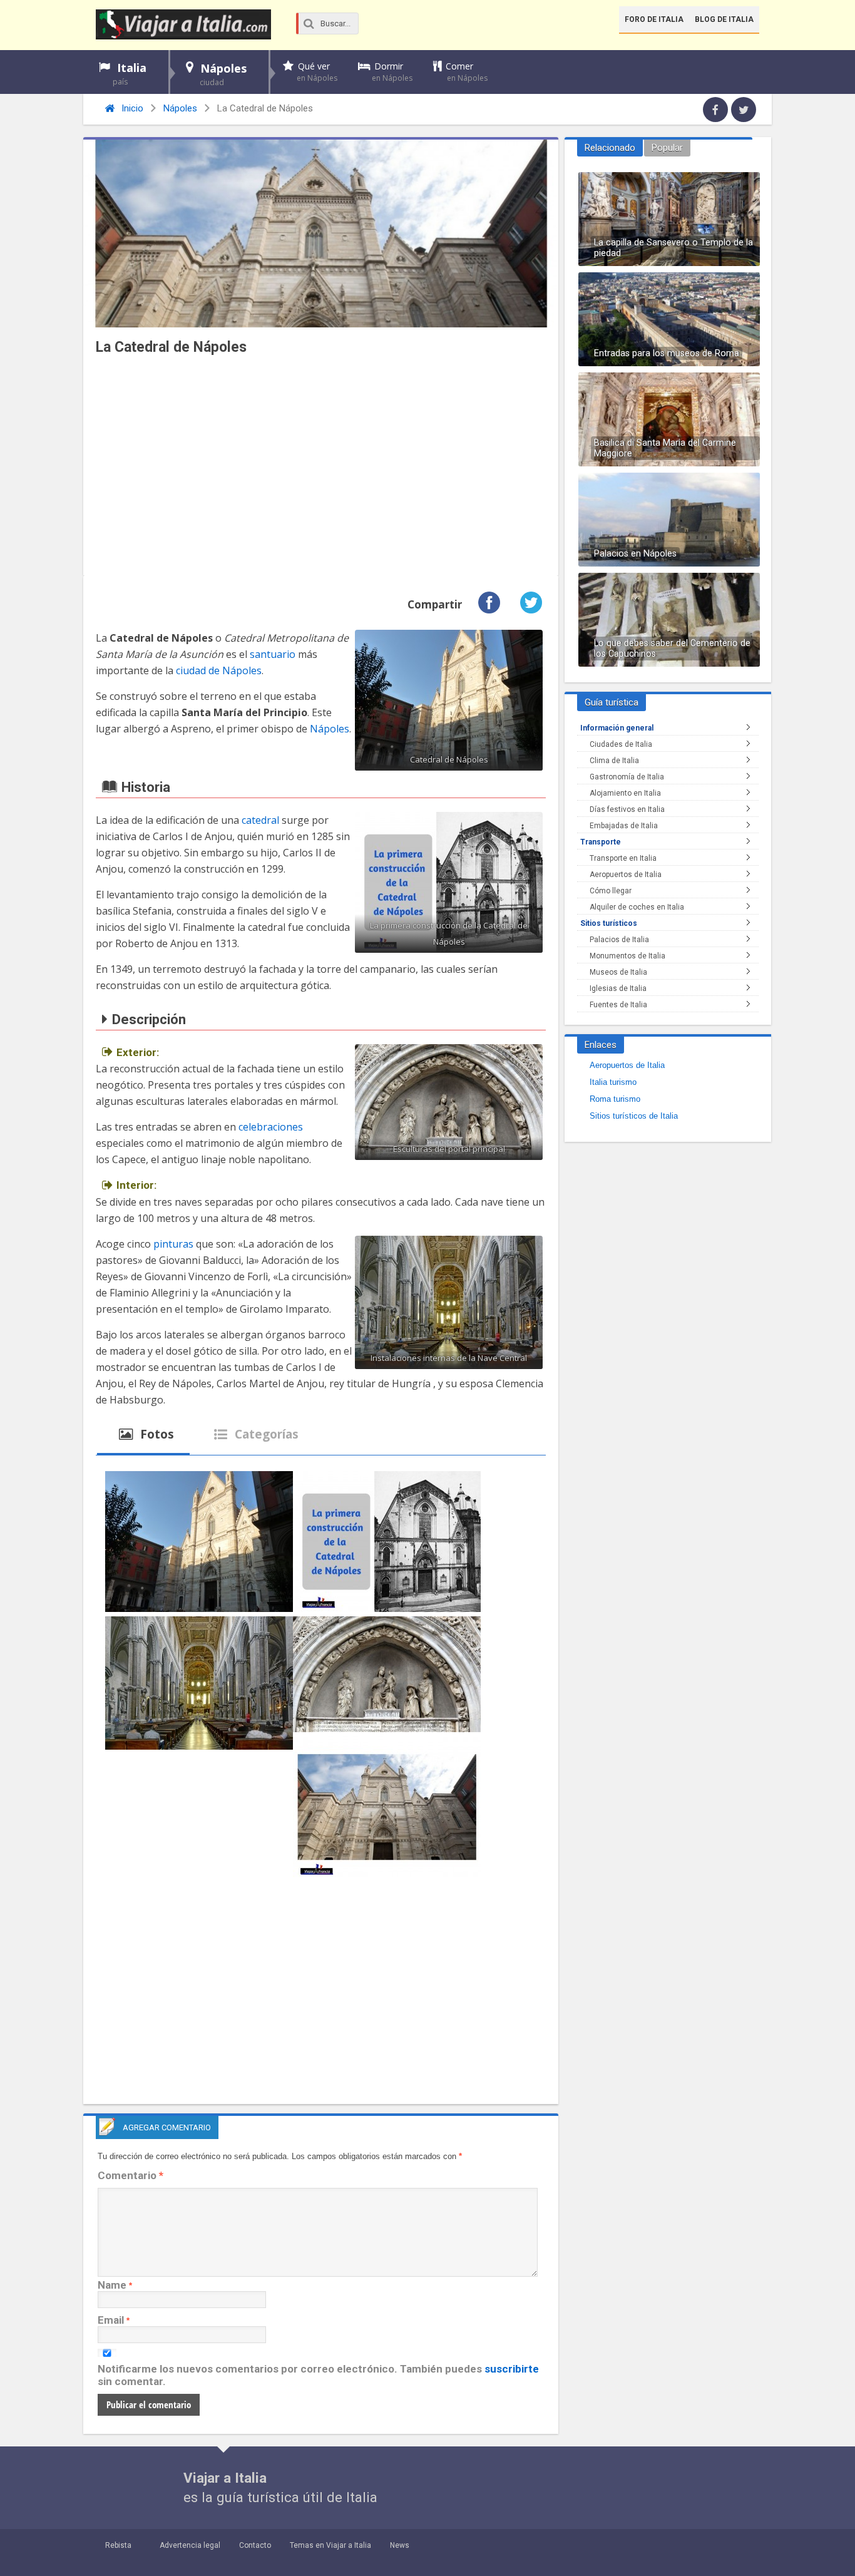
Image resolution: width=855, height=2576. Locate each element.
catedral (260, 820)
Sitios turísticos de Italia (634, 1116)
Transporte (601, 842)
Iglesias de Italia (618, 988)
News (400, 2545)
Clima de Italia (614, 761)
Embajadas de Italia (624, 826)
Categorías (265, 1434)
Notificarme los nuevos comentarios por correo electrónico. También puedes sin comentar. (318, 2375)
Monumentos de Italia (627, 956)
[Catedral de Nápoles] (199, 1544)
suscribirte (512, 2369)
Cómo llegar (611, 891)
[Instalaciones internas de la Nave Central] (199, 1685)
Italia (130, 74)
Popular (667, 148)
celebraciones (271, 1127)
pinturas (173, 1244)
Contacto (255, 2545)
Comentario (131, 2175)
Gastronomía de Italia (627, 777)
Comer (467, 72)
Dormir (392, 72)
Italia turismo (613, 1082)
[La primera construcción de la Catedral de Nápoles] (387, 1544)
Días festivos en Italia (627, 809)
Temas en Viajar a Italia (330, 2545)
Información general (617, 728)
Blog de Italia (724, 19)
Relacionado (610, 148)
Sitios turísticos (609, 923)
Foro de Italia (654, 19)
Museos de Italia (618, 972)
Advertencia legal (190, 2545)
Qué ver (317, 72)
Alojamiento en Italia (625, 793)
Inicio (131, 108)
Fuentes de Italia (618, 1005)
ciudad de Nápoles (219, 670)
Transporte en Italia (623, 858)
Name (112, 2285)
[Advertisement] (321, 469)
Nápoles (223, 74)
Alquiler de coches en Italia (637, 907)
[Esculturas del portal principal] (387, 1676)
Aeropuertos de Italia (626, 875)
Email (111, 2320)
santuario (273, 654)
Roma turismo (615, 1099)
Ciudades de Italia (621, 744)
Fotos (156, 1434)
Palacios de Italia (619, 940)
